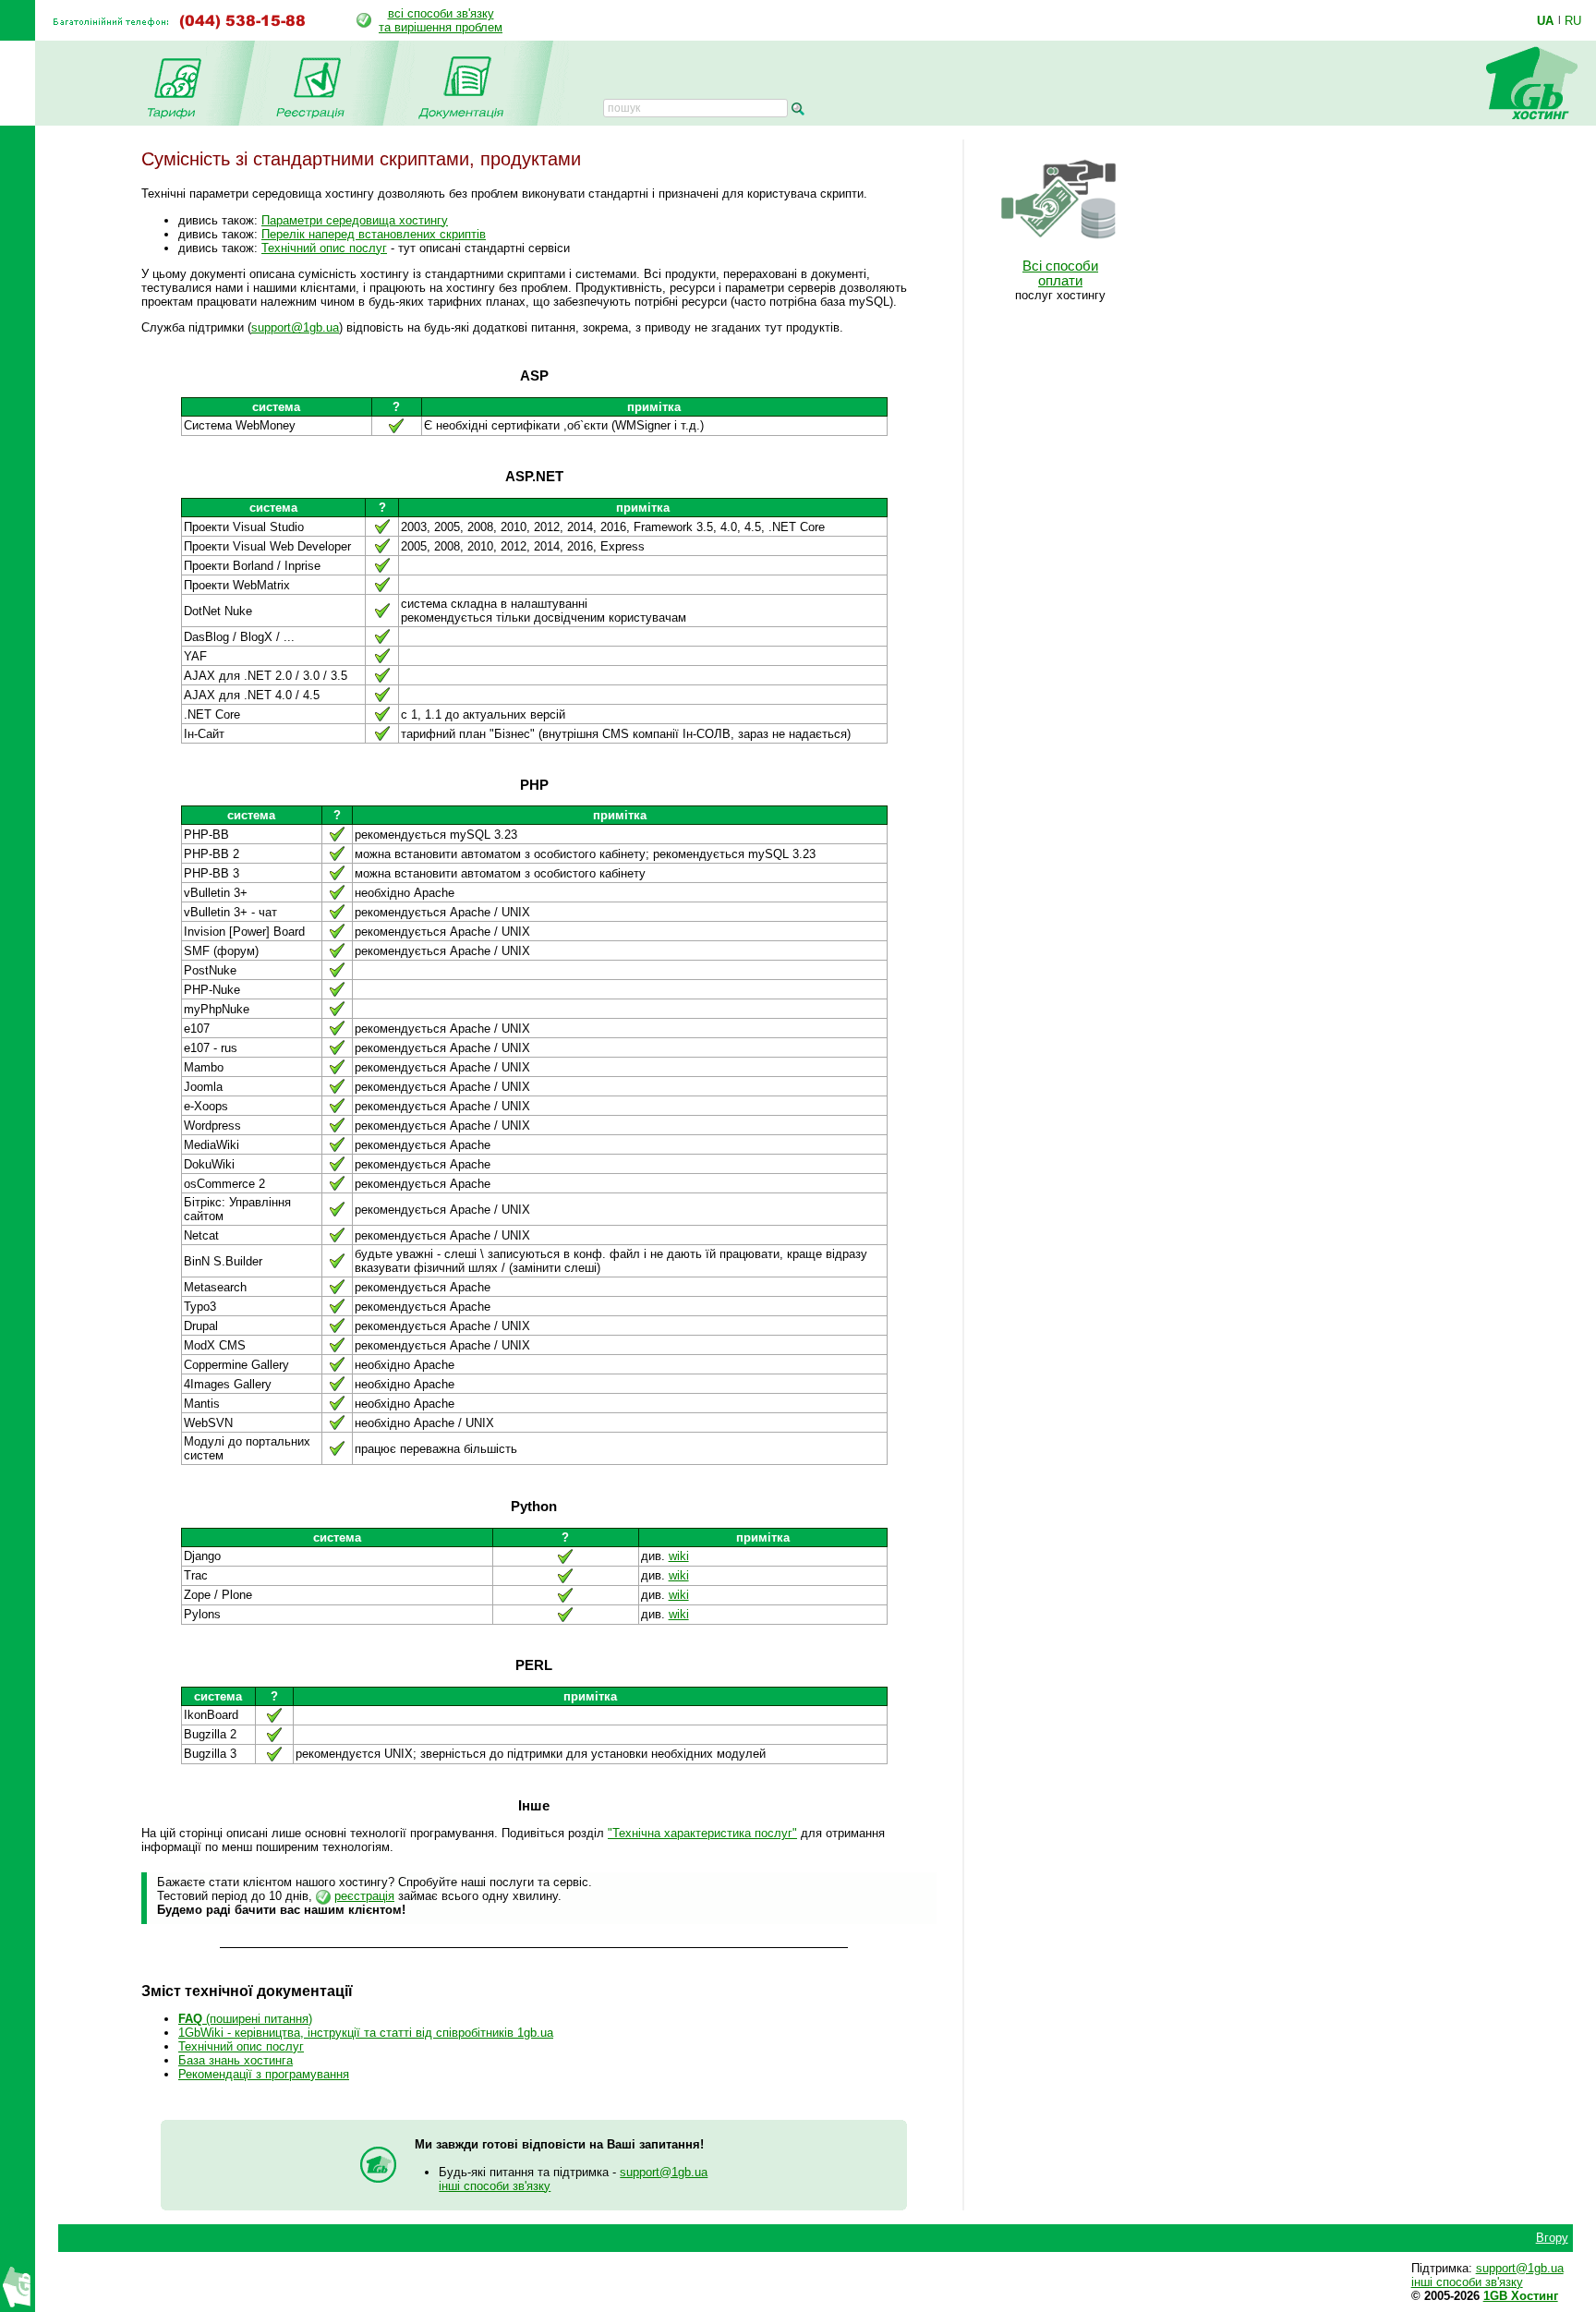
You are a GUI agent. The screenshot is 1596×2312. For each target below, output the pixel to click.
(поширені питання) (245, 2019)
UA (1545, 20)
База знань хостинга (236, 2060)
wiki (679, 1556)
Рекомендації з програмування (264, 2074)
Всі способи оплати (1060, 273)
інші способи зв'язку (495, 2186)
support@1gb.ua (295, 327)
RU (1573, 20)
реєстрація (364, 1896)
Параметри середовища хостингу (355, 220)
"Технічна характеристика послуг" (702, 1833)
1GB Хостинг (1521, 2296)
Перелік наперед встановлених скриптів (374, 234)
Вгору (1552, 2238)
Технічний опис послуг (324, 248)
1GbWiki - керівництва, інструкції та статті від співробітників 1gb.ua (366, 2033)
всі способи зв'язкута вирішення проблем (441, 20)
